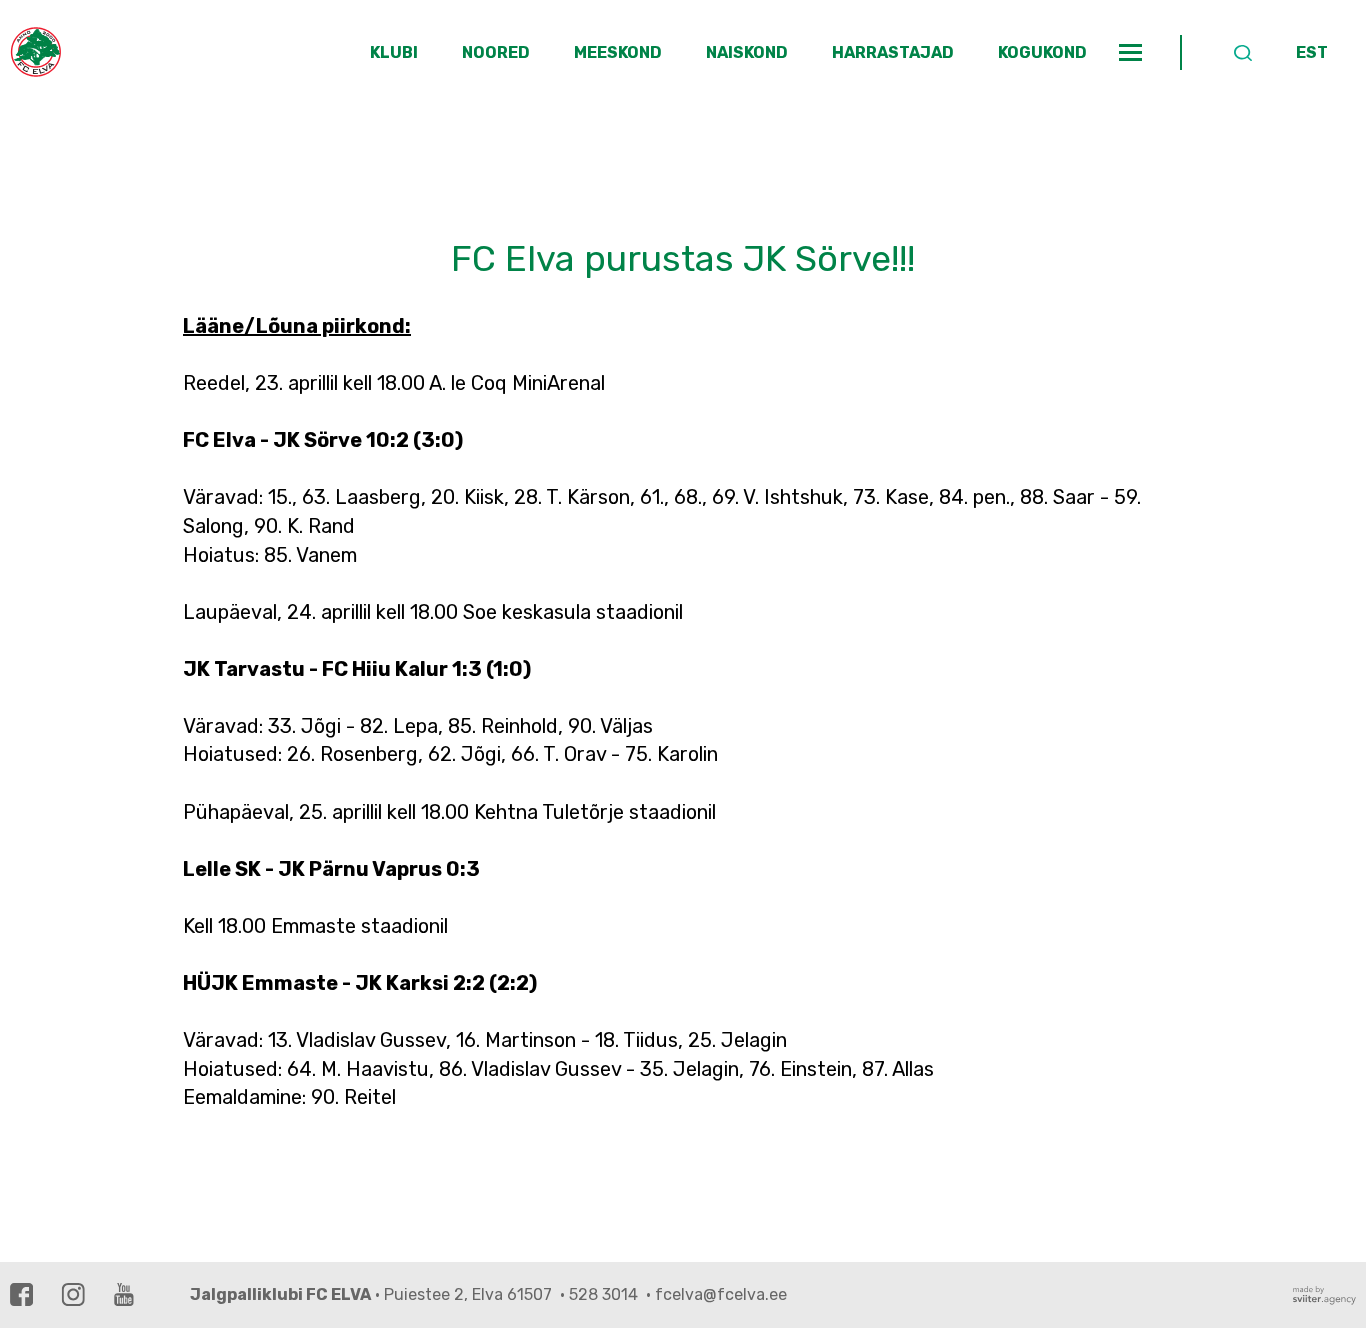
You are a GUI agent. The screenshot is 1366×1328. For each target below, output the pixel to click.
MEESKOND (618, 52)
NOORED (496, 52)
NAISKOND (747, 52)
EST (1312, 52)
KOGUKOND (1042, 52)
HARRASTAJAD (893, 52)
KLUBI (394, 52)
